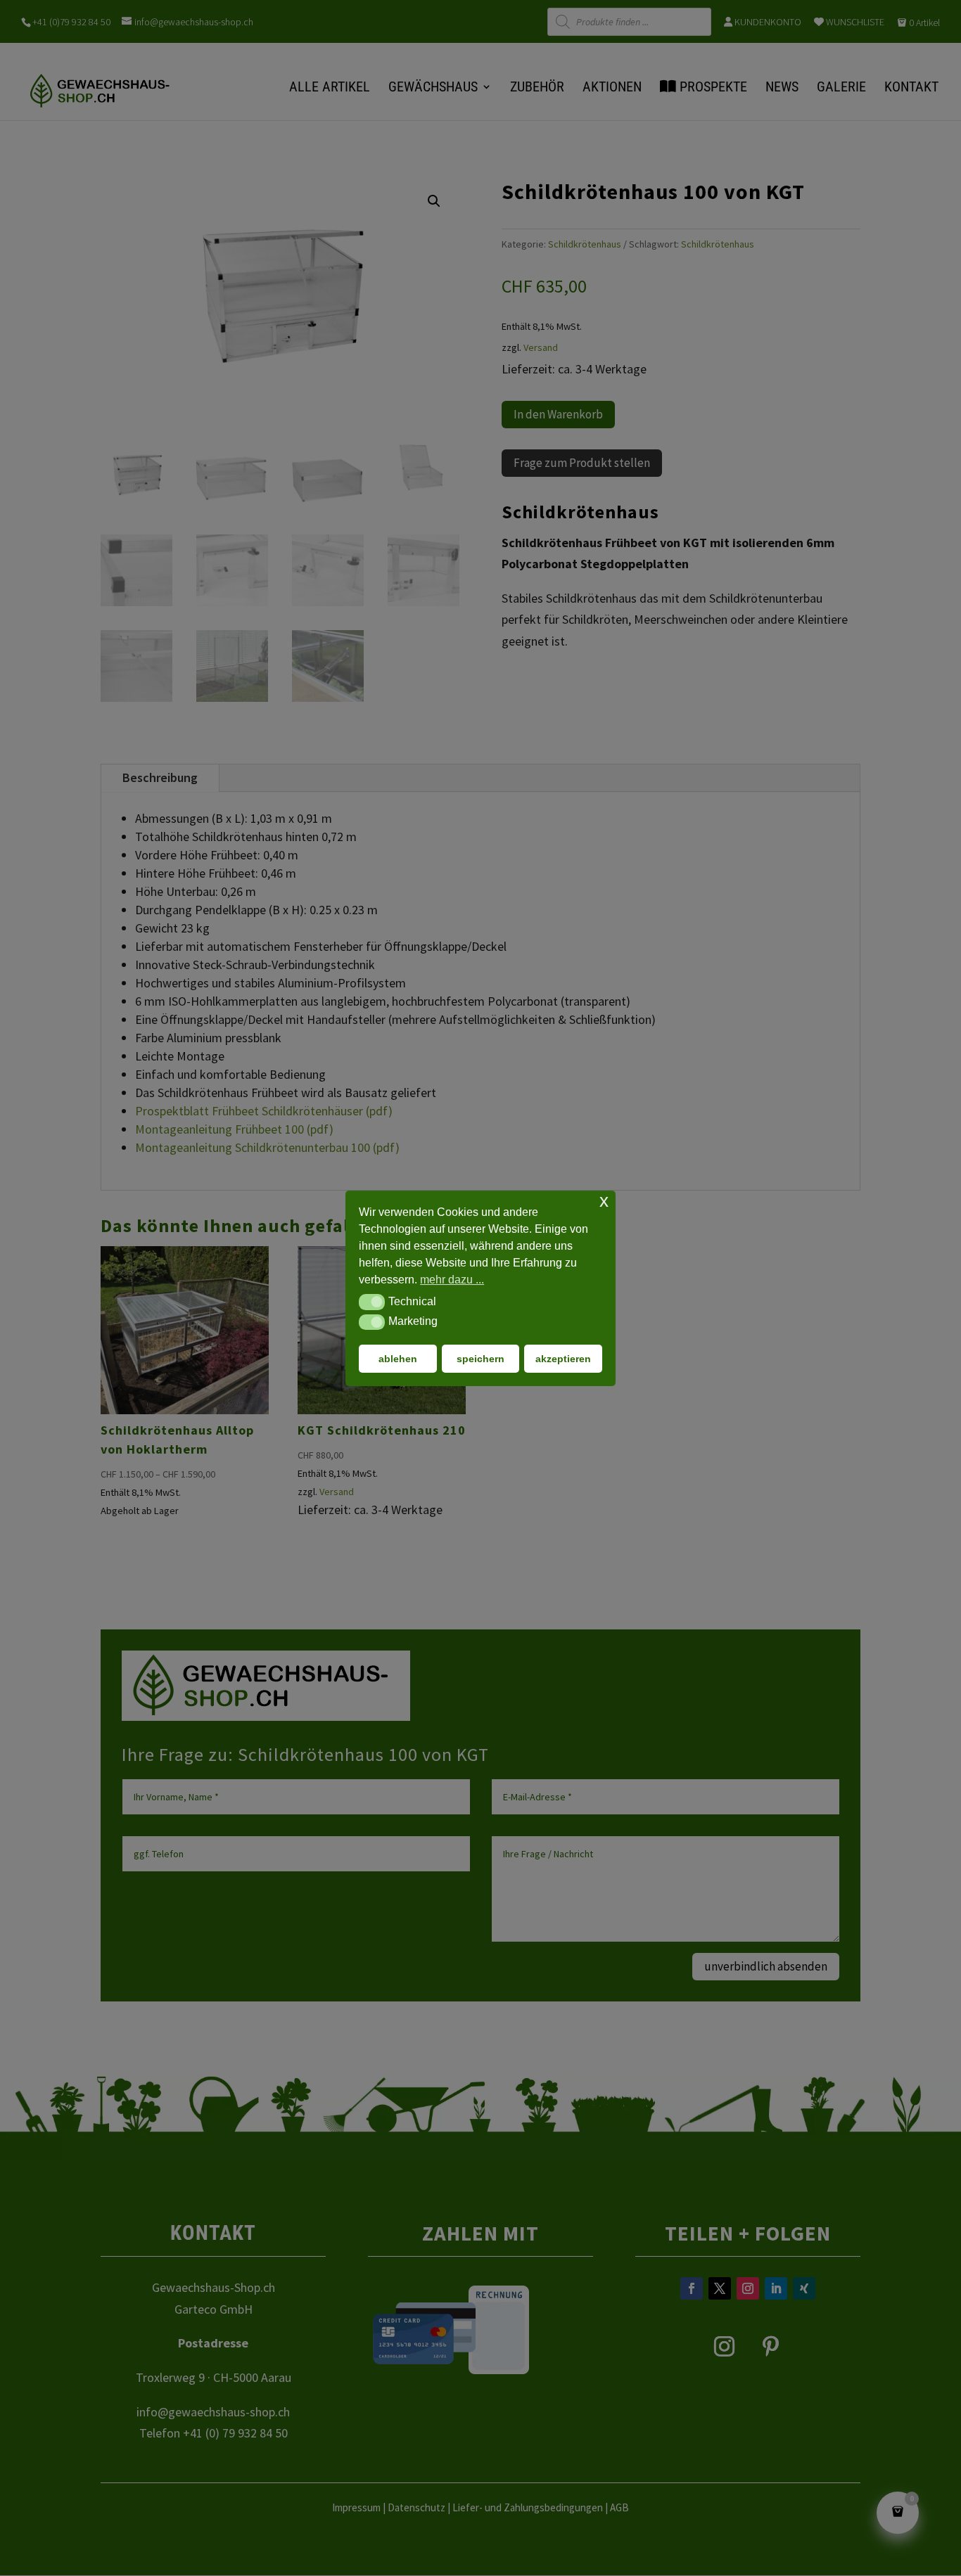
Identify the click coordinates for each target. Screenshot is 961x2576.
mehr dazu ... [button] (452, 1280)
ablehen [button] (398, 1358)
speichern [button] (480, 1358)
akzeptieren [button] (563, 1358)
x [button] (604, 1201)
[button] (372, 1302)
